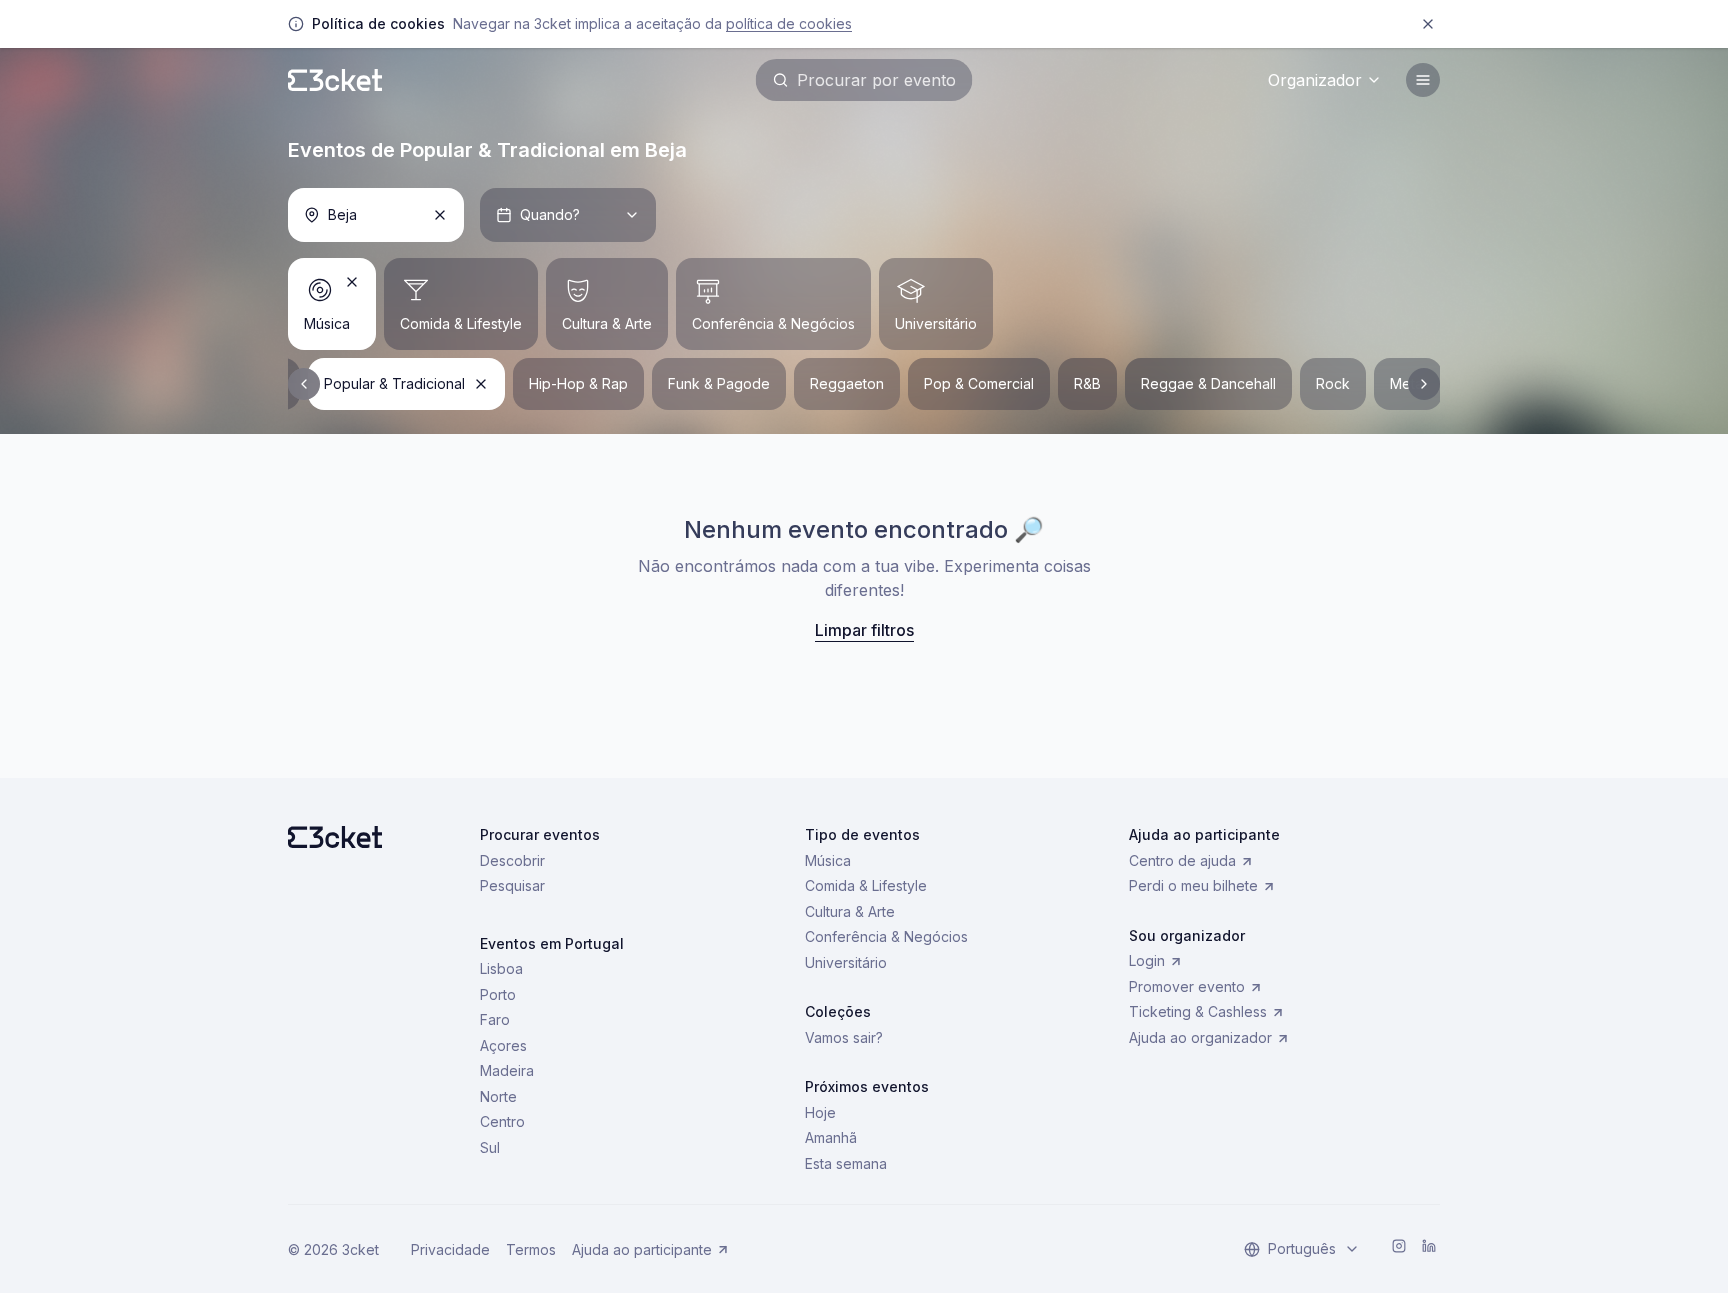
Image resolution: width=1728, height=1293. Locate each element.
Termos (531, 1249)
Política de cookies (789, 23)
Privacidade (450, 1249)
